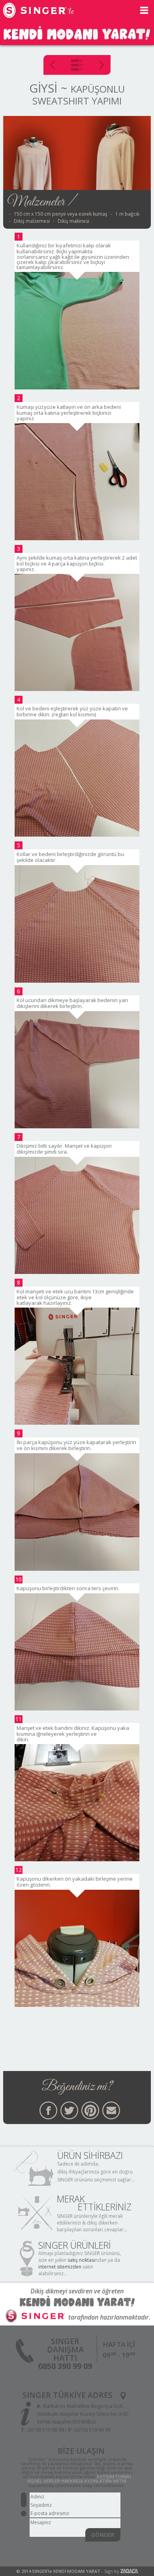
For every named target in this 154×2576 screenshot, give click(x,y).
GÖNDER (103, 2535)
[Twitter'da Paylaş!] (69, 2110)
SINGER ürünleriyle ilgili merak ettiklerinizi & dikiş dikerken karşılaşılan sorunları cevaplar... (92, 2223)
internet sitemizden (60, 2267)
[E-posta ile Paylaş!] (111, 2110)
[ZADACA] (129, 2571)
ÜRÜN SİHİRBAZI (90, 2155)
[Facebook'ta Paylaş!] (48, 2110)
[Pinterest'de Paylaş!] (90, 2110)
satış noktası (81, 2260)
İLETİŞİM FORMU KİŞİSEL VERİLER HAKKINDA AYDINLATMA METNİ (79, 2479)
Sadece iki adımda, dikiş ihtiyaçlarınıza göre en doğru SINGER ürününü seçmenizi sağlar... (96, 2172)
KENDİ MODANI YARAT (77, 2571)
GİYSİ (43, 88)
